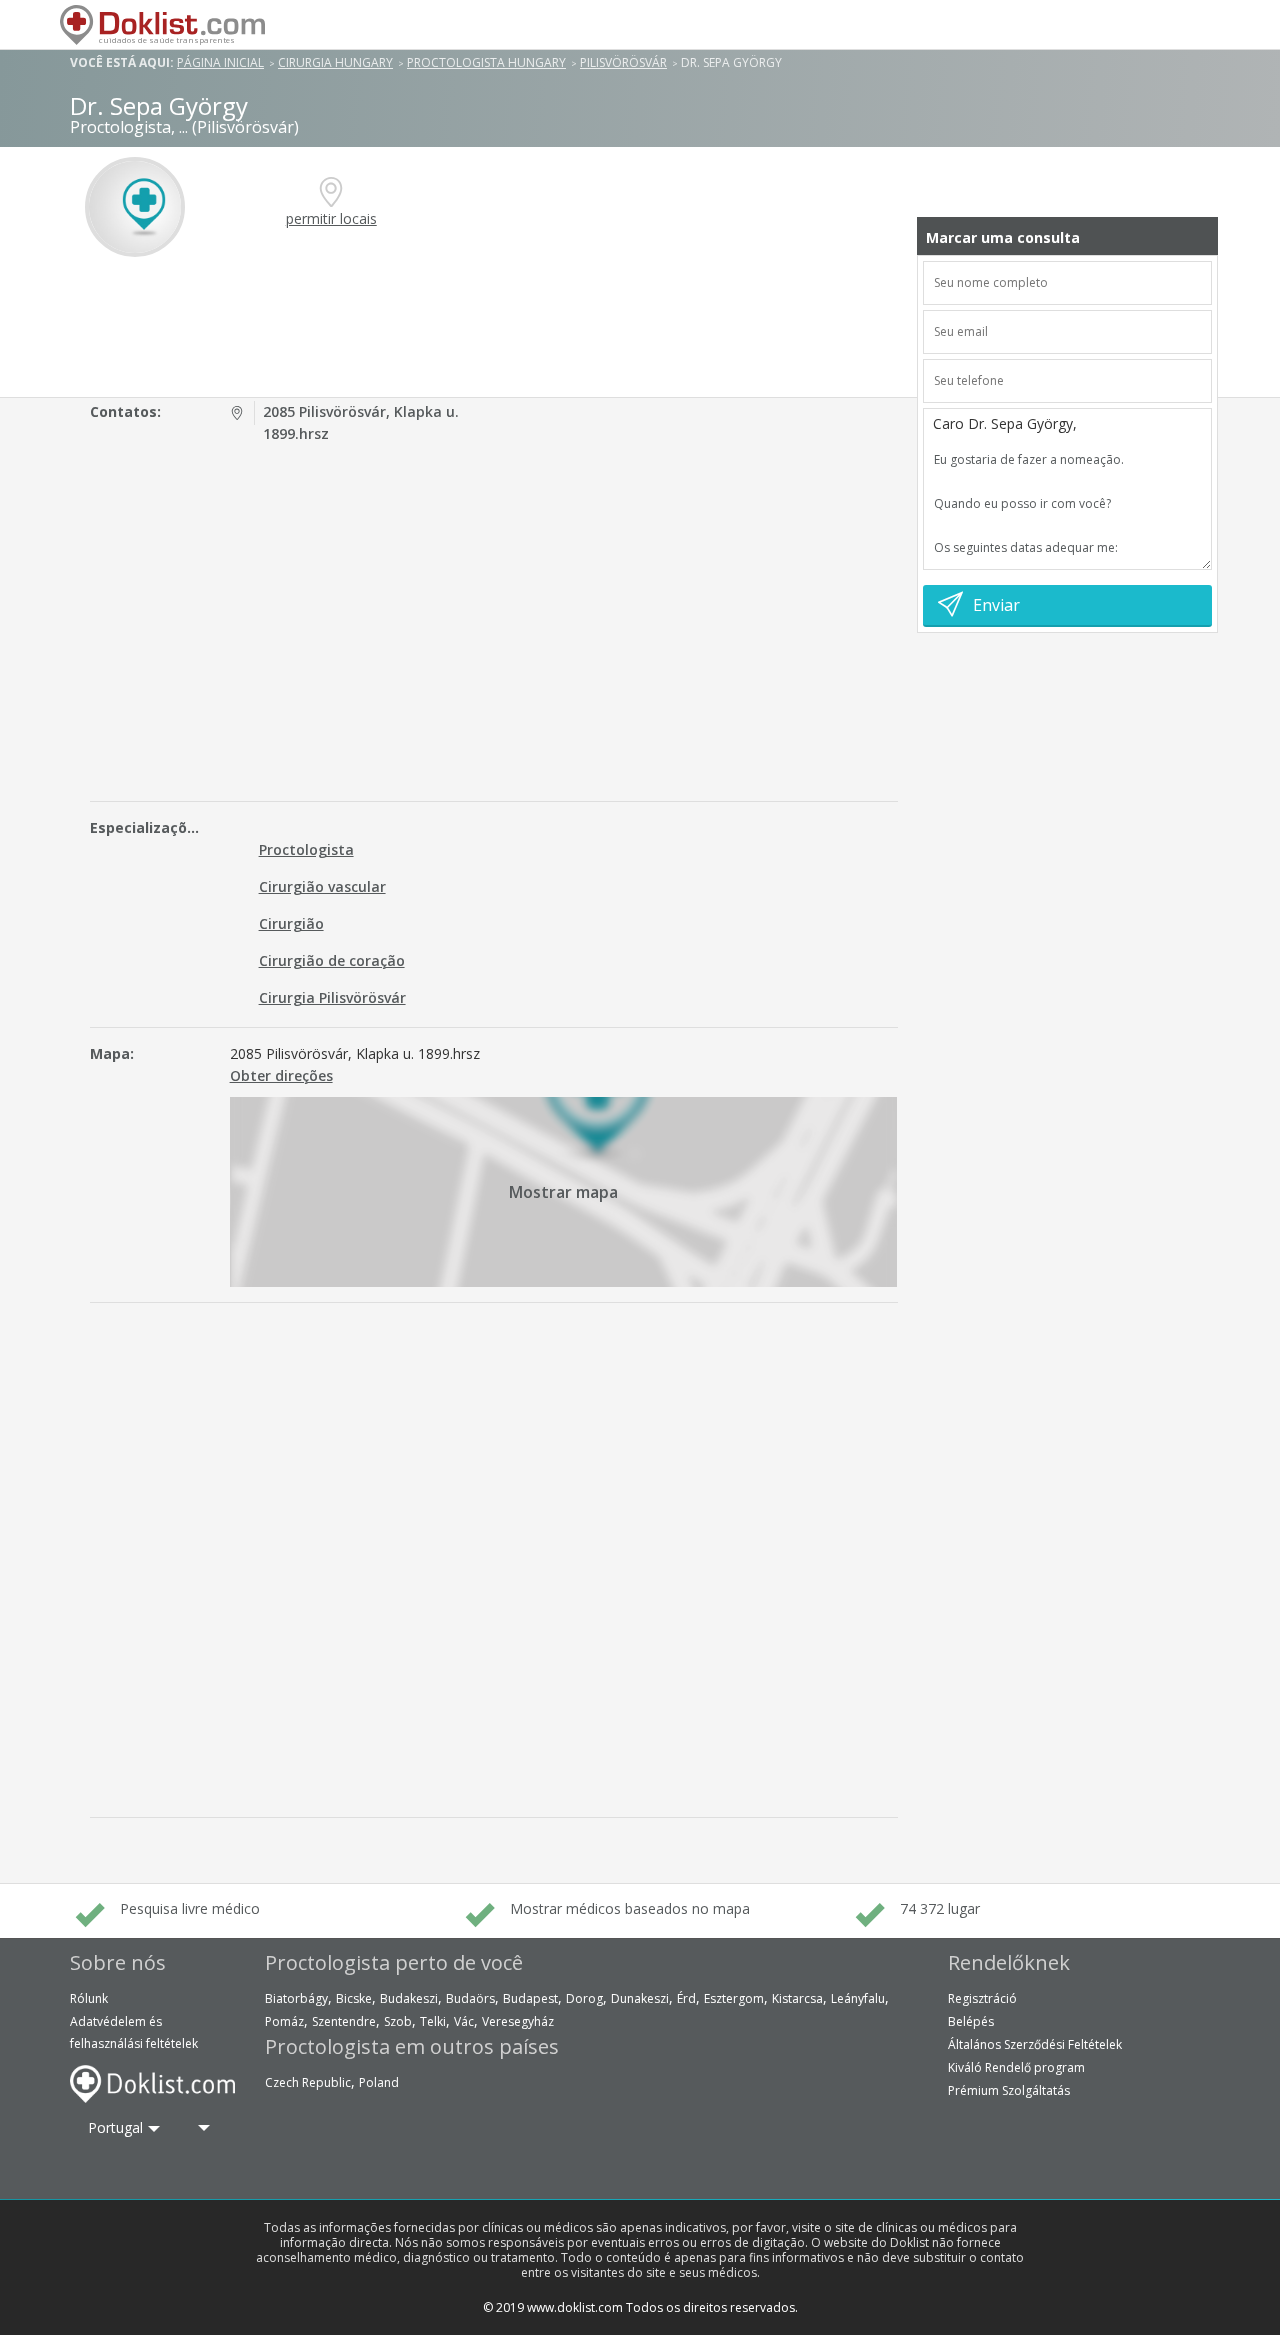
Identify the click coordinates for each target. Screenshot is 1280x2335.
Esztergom (734, 1998)
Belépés (971, 2021)
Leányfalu (858, 1998)
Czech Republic (308, 2082)
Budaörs (470, 1998)
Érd (686, 1998)
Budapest (530, 1998)
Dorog (584, 1998)
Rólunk (89, 1998)
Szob (398, 2021)
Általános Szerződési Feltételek (1035, 2044)
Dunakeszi (640, 1998)
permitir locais (331, 218)
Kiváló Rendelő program (1016, 2067)
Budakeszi (409, 1998)
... (183, 127)
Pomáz (284, 2021)
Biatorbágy (296, 1998)
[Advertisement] (497, 327)
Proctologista (306, 849)
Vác (464, 2021)
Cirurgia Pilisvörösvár (332, 997)
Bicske (354, 1998)
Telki (433, 2021)
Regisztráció (982, 1998)
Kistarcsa (797, 1998)
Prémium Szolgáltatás (1009, 2090)
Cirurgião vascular (322, 886)
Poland (379, 2082)
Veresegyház (518, 2021)
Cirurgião (291, 923)
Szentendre (344, 2021)
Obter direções (281, 1075)
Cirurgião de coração (332, 960)
